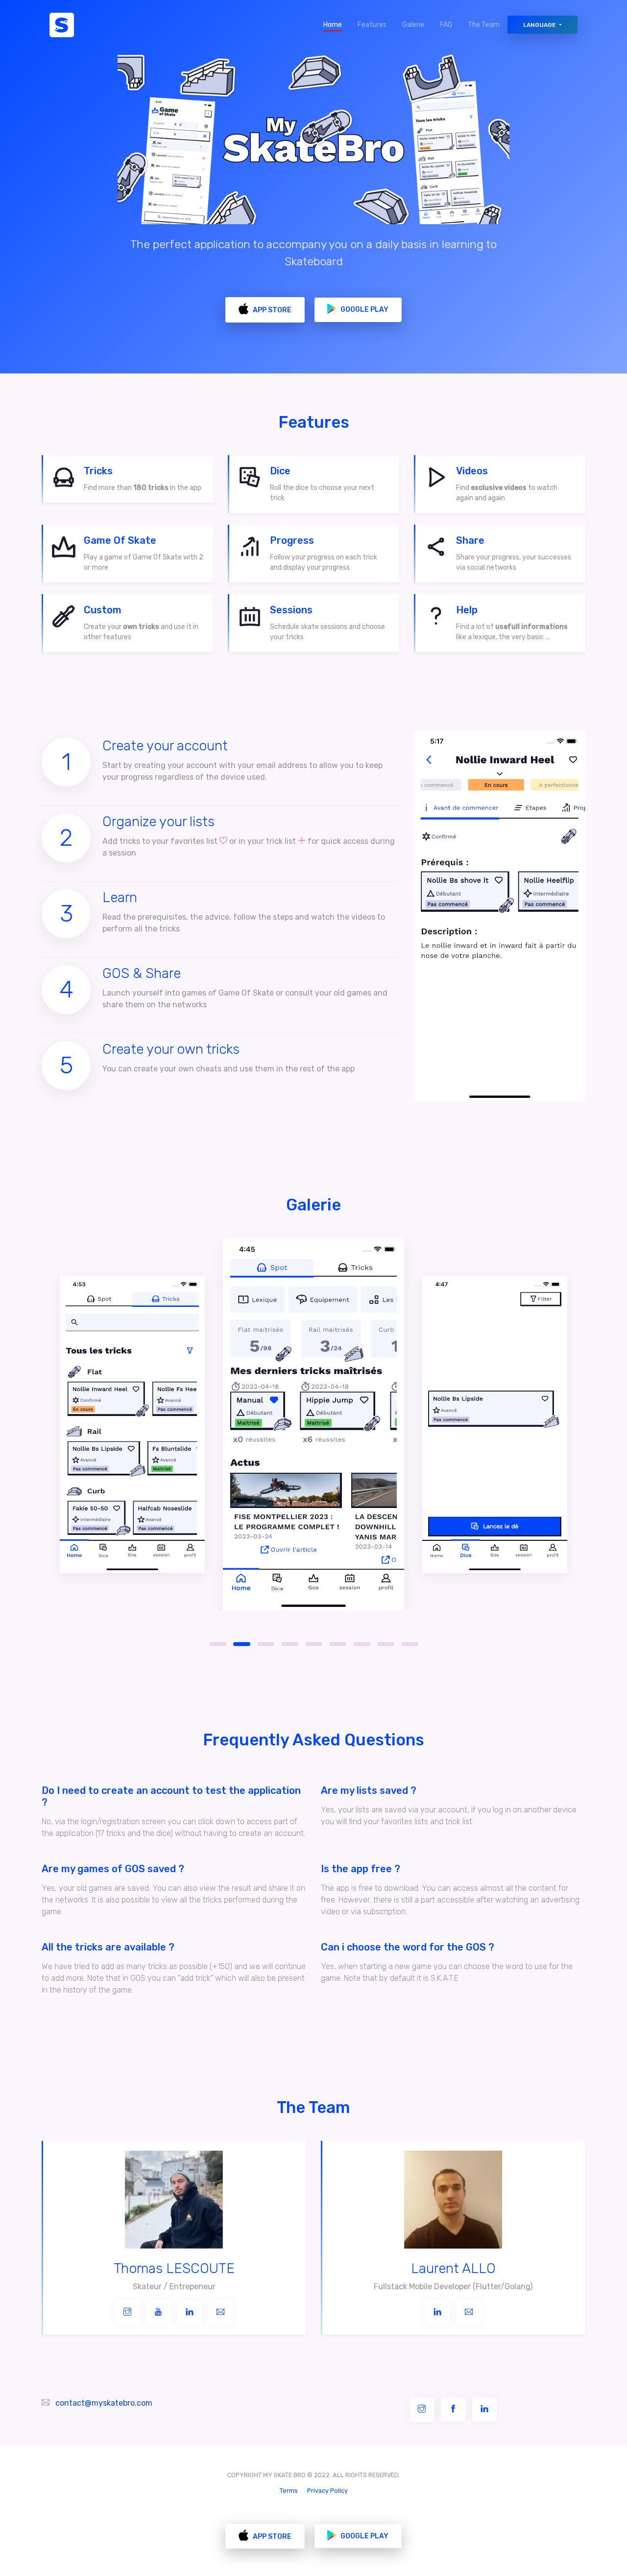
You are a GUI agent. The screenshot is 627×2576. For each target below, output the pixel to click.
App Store (271, 310)
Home (337, 25)
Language (540, 25)
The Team (484, 25)
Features (372, 25)
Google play (364, 310)
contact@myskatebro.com (104, 2403)
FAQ (446, 25)
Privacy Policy (327, 2491)
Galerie (413, 25)
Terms (289, 2491)
